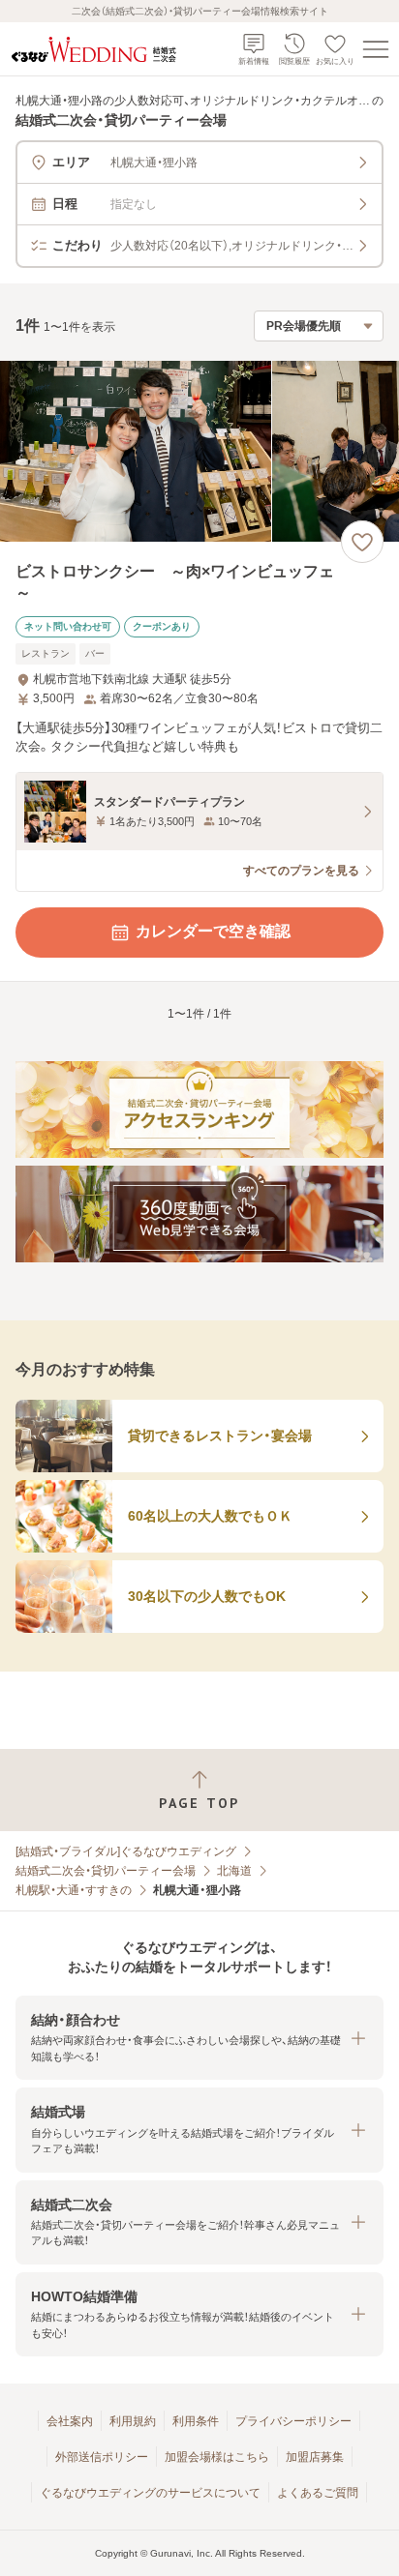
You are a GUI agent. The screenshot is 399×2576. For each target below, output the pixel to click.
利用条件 (196, 2421)
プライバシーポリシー (293, 2421)
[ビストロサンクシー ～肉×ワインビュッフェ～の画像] (199, 451)
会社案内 (70, 2421)
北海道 (234, 1871)
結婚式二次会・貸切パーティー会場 (106, 1871)
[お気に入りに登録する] (362, 542)
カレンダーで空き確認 (213, 931)
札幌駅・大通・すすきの (74, 1890)
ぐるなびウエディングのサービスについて (150, 2493)
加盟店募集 (315, 2457)
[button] (199, 2038)
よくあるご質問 (318, 2493)
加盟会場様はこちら (217, 2457)
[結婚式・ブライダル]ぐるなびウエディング (126, 1851)
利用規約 (133, 2421)
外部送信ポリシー (102, 2457)
